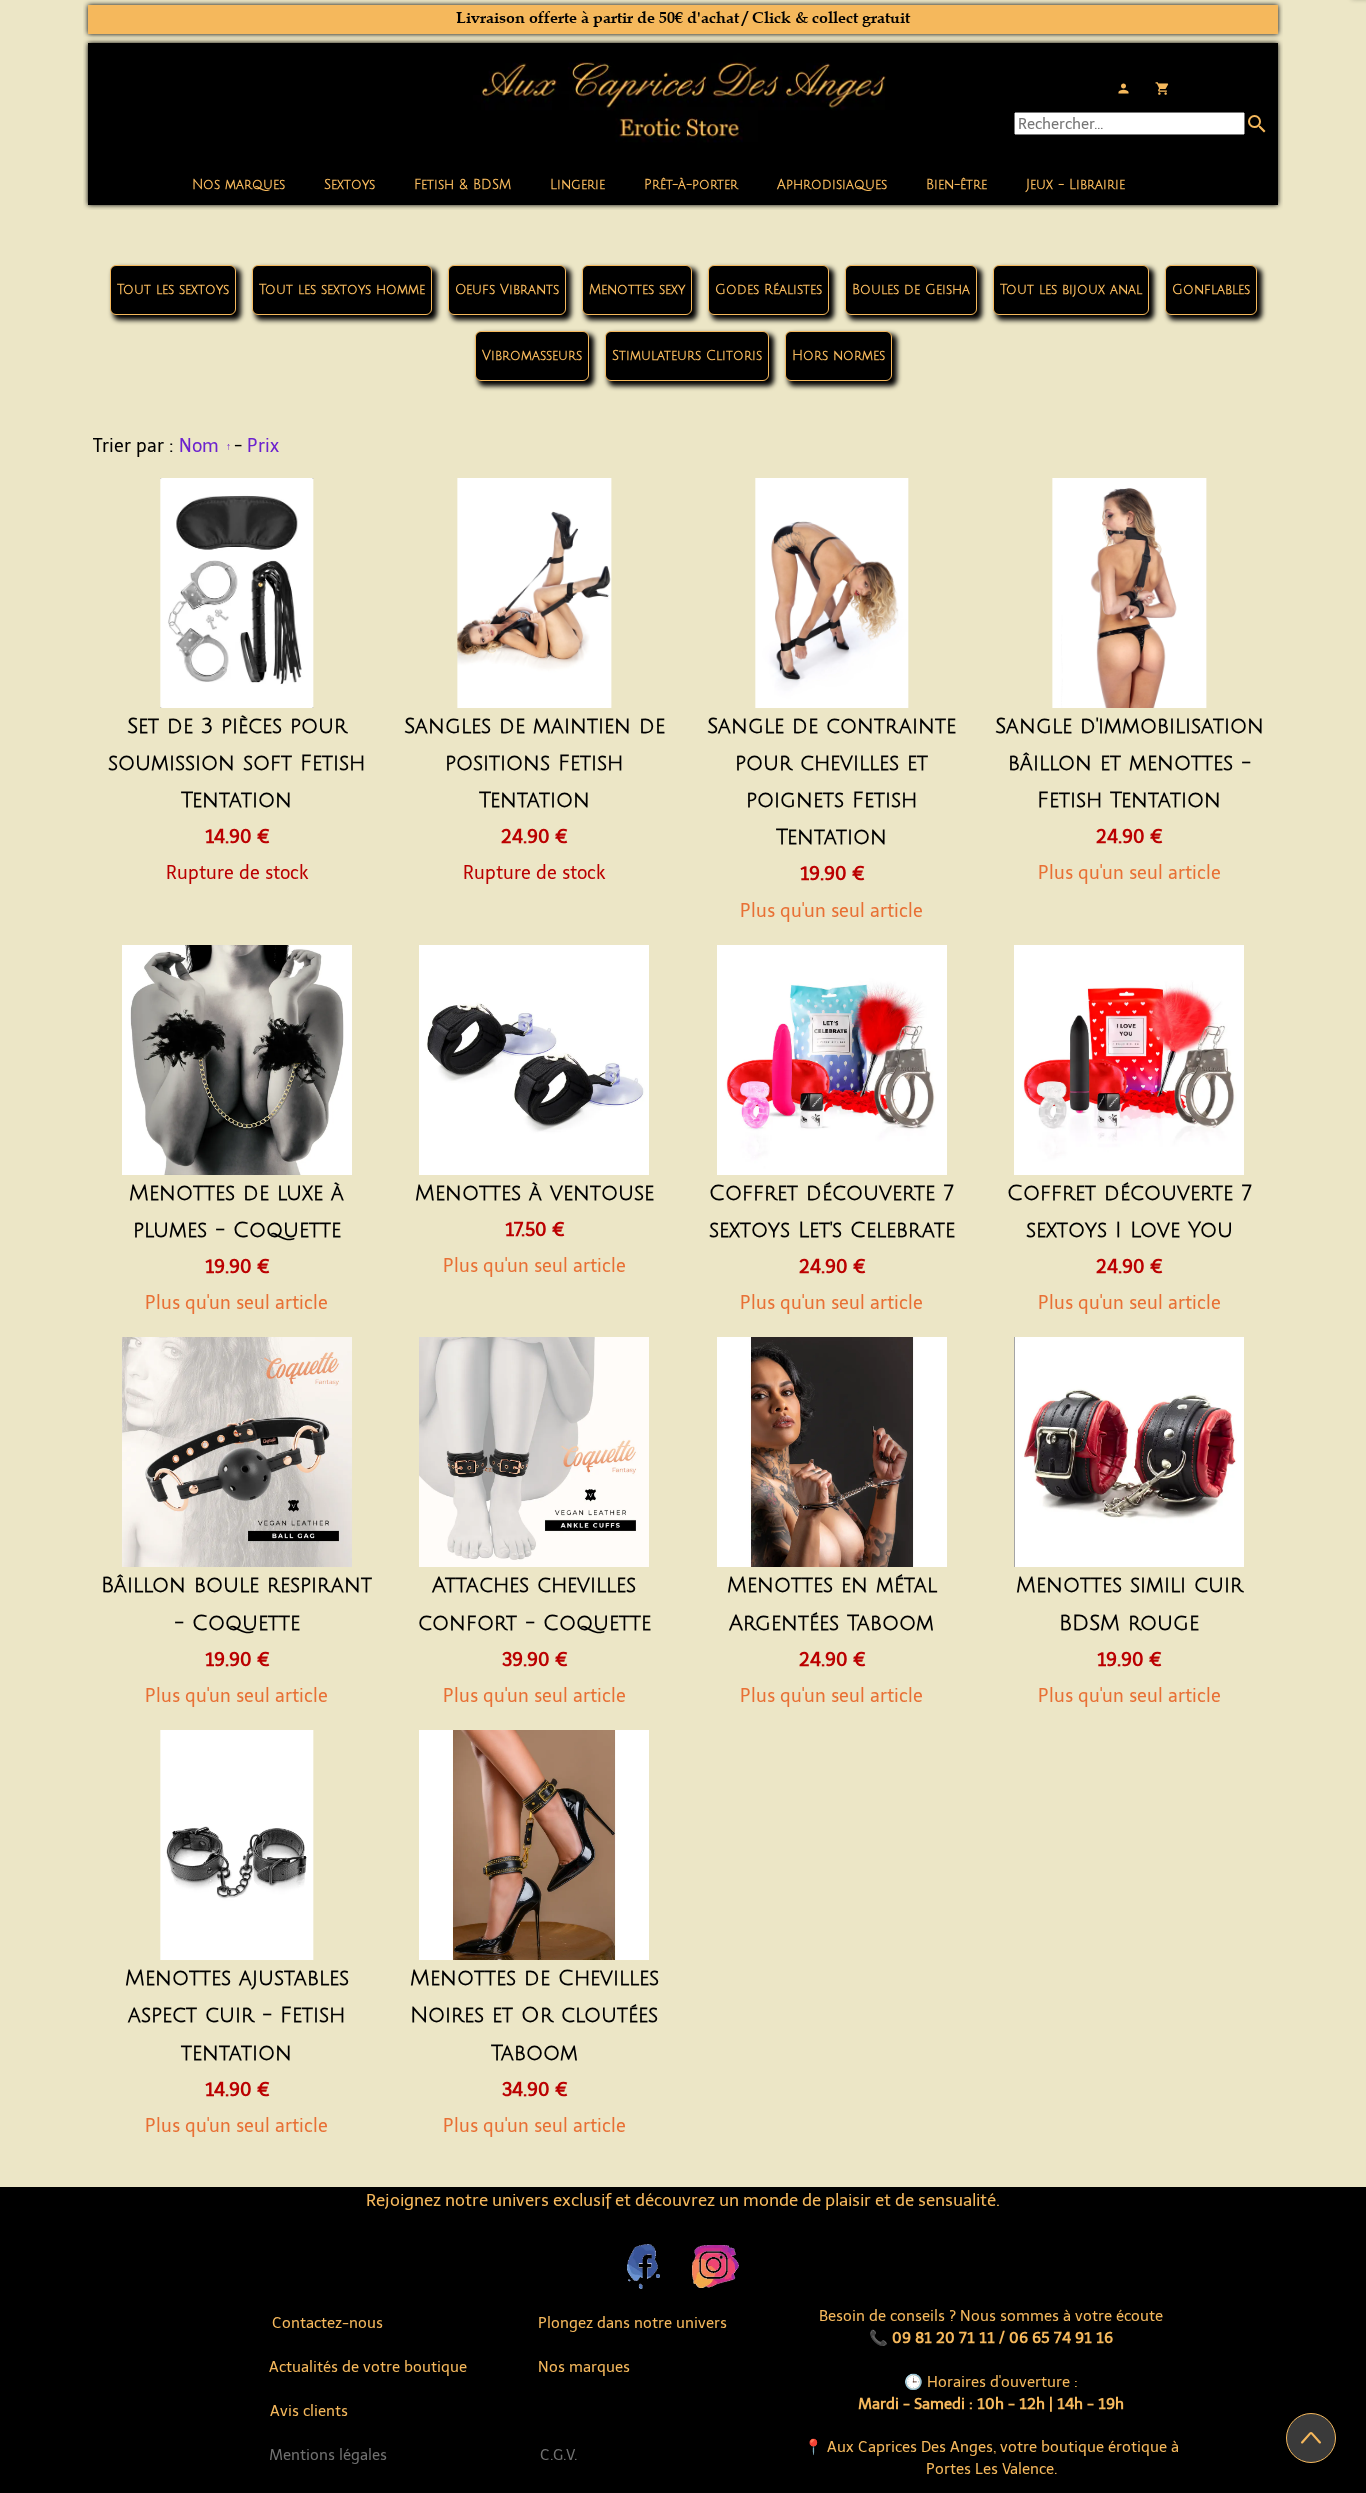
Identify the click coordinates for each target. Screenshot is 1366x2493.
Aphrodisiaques (832, 185)
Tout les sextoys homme (342, 290)
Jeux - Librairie (1075, 185)
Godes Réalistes (768, 290)
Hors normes (838, 356)
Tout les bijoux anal (1071, 290)
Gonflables (1211, 290)
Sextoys (349, 185)
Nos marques (238, 185)
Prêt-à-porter (691, 185)
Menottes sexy (637, 290)
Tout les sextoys (173, 290)
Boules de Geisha (911, 290)
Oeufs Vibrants (507, 290)
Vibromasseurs (532, 356)
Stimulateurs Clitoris (687, 356)
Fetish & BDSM (462, 185)
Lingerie (577, 185)
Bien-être (956, 185)
